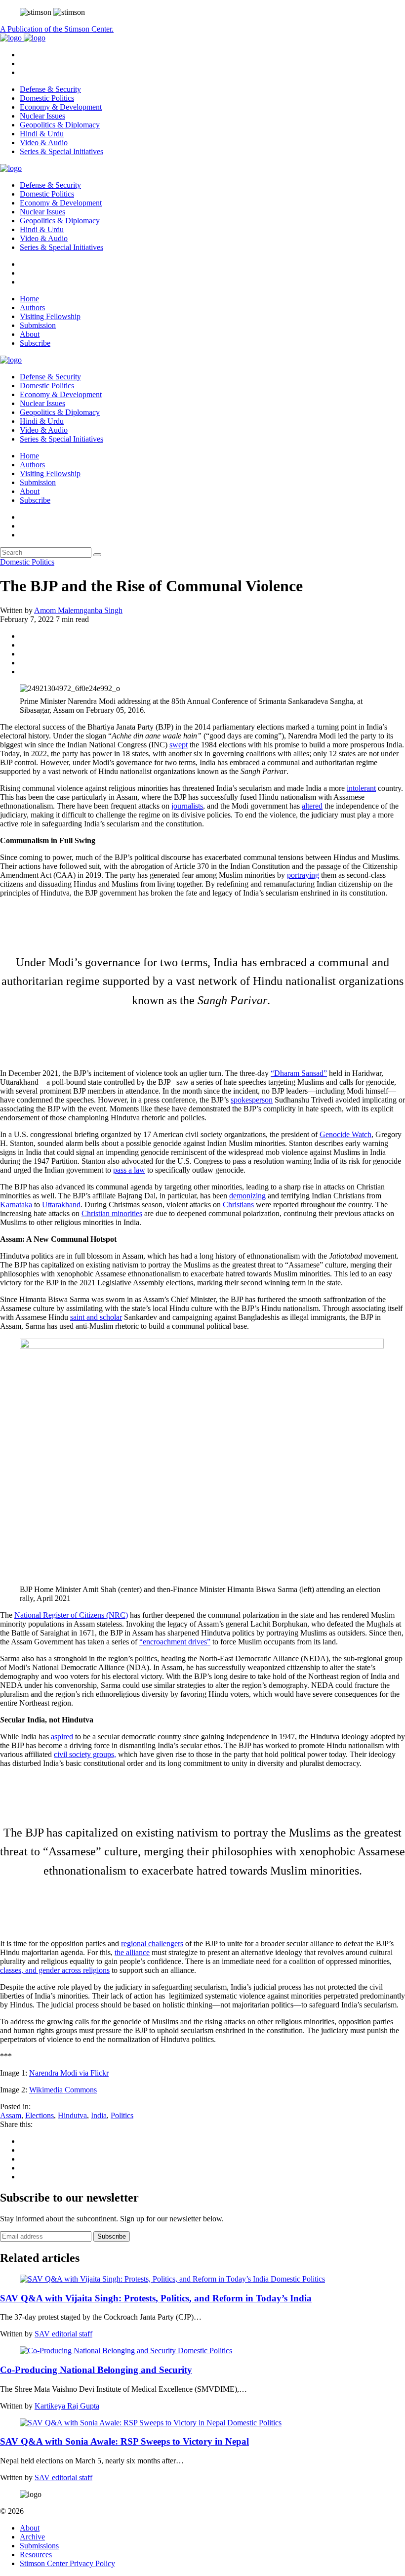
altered (312, 806)
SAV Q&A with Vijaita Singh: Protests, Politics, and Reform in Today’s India (156, 2298)
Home (29, 299)
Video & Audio (44, 143)
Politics (122, 2115)
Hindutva (72, 2115)
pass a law (129, 1170)
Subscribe (35, 343)
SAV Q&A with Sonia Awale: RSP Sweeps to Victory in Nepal (124, 2441)
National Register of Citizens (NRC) (71, 1615)
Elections (40, 2115)
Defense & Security (50, 89)
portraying (303, 875)
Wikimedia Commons (63, 2090)
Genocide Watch (345, 1134)
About (30, 334)
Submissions (39, 2546)
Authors (32, 307)
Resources (36, 2555)
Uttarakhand (61, 1205)
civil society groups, (85, 1754)
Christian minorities (112, 1213)
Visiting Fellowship (50, 316)
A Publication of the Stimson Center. (57, 29)
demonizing (247, 1196)
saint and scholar (96, 1317)
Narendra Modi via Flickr (69, 2073)
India (99, 2115)
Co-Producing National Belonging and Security (96, 2370)
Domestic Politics (47, 98)
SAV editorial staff (63, 2334)
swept (179, 745)
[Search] (97, 555)
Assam (11, 2115)
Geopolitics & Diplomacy (60, 125)
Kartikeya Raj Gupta (67, 2406)
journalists (187, 806)
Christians (238, 1205)
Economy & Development (61, 107)
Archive (32, 2537)
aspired (62, 1737)
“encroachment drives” (175, 1642)
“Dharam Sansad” (299, 1073)
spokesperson (252, 1100)
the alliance (132, 1952)
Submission (38, 325)
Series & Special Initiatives (61, 151)
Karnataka (16, 1205)
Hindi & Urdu (42, 134)
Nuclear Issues (42, 116)
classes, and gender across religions (55, 1970)
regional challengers (152, 1943)
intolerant (361, 788)
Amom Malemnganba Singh (78, 610)
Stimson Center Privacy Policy (67, 2563)
